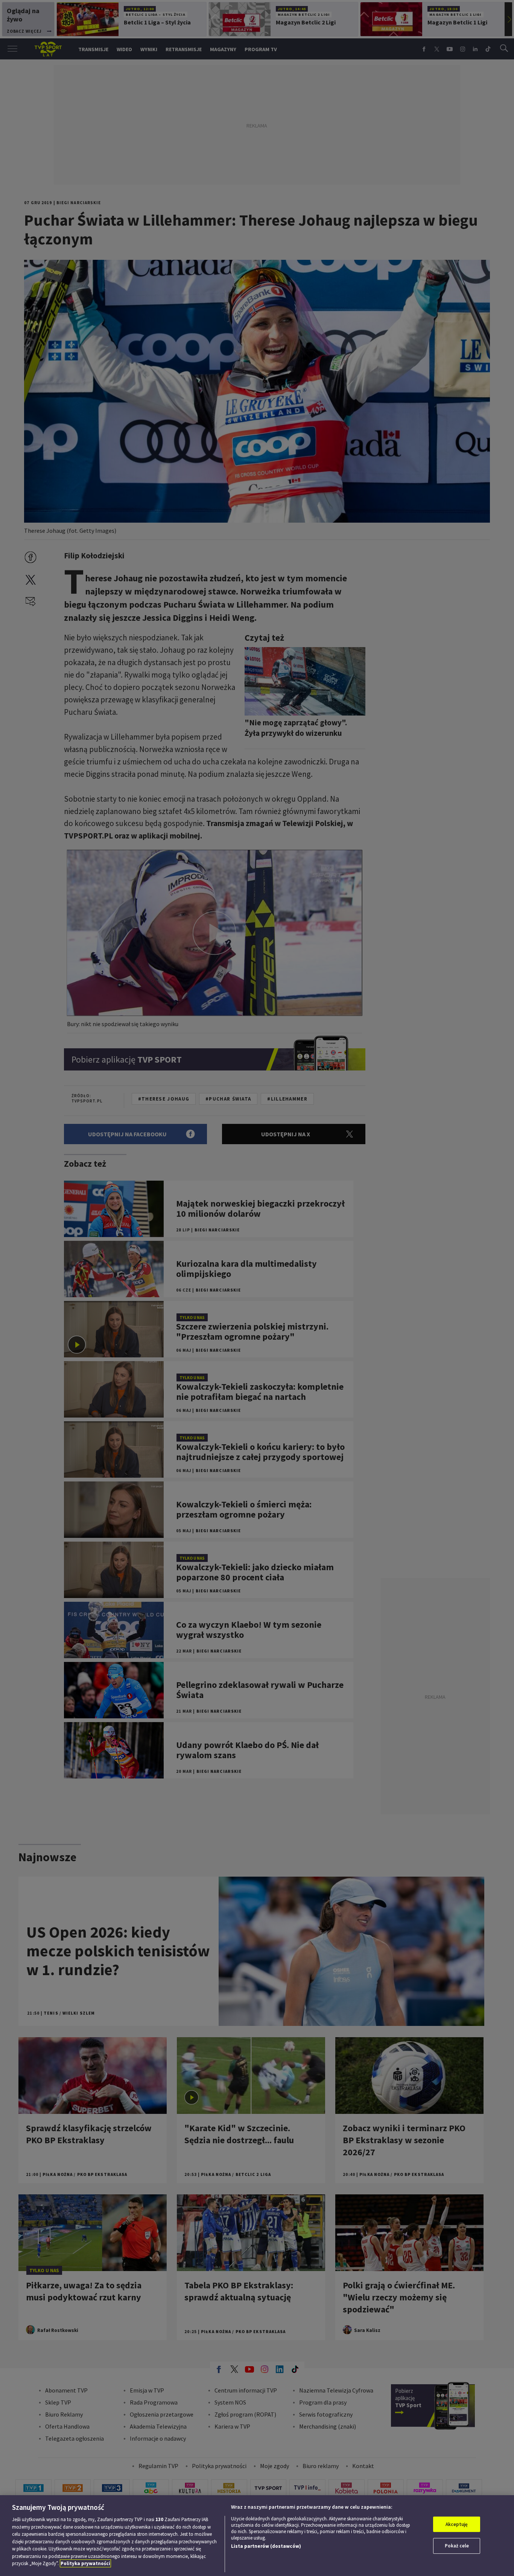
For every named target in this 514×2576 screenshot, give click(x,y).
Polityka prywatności (85, 2563)
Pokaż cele (457, 2546)
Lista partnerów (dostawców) (266, 2546)
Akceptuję (457, 2524)
